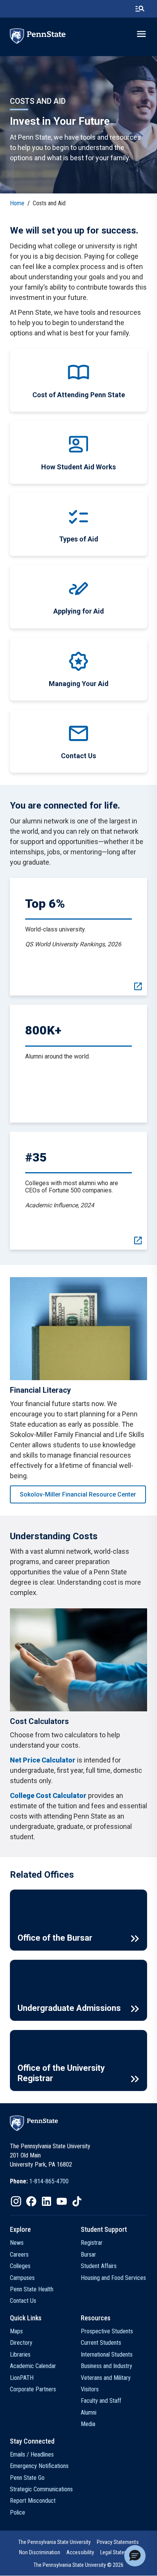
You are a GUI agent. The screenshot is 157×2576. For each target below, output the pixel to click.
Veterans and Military (106, 2378)
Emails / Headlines (32, 2454)
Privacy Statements (118, 2542)
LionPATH (22, 2378)
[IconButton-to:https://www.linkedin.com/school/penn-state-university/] (46, 2201)
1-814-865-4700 (49, 2181)
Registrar (92, 2243)
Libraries (20, 2354)
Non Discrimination (40, 2552)
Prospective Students (107, 2331)
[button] (135, 2556)
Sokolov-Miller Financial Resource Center (78, 1494)
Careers (19, 2255)
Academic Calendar (33, 2366)
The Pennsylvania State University (54, 2542)
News (17, 2243)
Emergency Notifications (39, 2466)
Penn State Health (32, 2289)
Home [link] (17, 203)
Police (18, 2512)
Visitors (90, 2389)
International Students (107, 2354)
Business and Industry (107, 2366)
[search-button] (140, 9)
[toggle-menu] (141, 34)
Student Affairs (99, 2266)
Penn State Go (27, 2478)
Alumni (89, 2412)
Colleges (20, 2266)
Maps (16, 2331)
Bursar (88, 2255)
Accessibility (80, 2552)
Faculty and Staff (101, 2401)
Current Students (101, 2343)
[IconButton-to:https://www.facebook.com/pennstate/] (31, 2201)
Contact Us (23, 2301)
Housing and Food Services (113, 2278)
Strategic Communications (41, 2489)
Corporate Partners (33, 2389)
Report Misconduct (33, 2501)
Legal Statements (119, 2552)
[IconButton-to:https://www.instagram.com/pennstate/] (16, 2201)
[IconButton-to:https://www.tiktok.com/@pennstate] (77, 2201)
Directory (21, 2343)
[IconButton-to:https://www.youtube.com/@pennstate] (62, 2201)
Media (88, 2424)
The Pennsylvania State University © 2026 (78, 2565)
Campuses (22, 2278)
